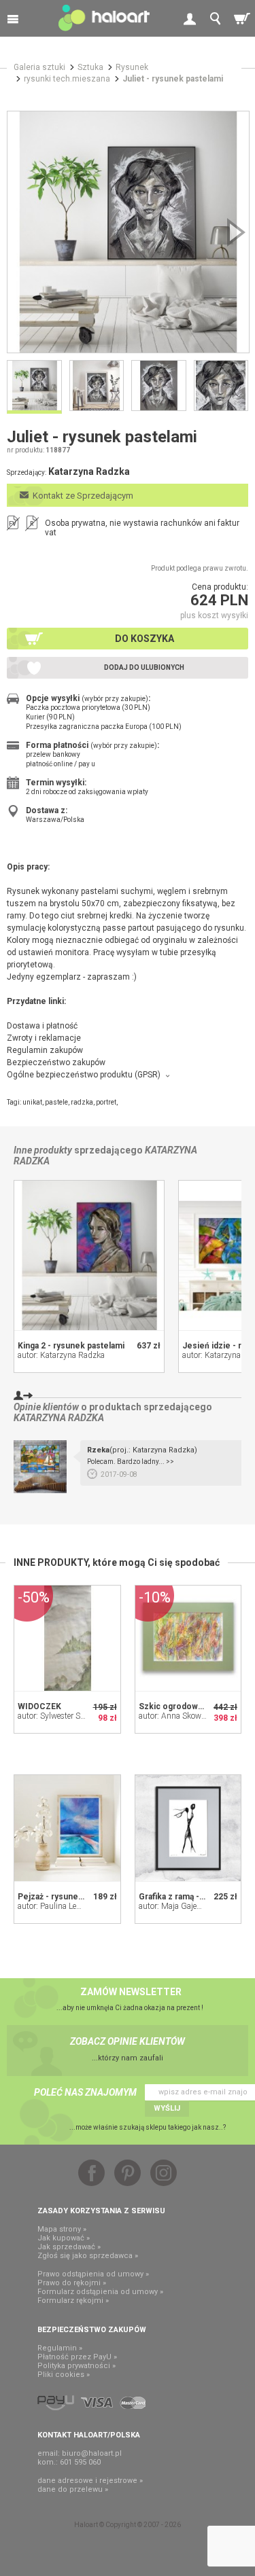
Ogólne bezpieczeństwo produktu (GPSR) (84, 1075)
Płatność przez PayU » (77, 2357)
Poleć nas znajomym (85, 2092)
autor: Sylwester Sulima (59, 1716)
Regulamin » (60, 2348)
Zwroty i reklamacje (44, 1038)
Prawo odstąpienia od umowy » (93, 2274)
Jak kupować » (64, 2238)
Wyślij (167, 2108)
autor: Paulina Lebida (55, 1906)
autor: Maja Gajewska (177, 1906)
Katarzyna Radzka (59, 1418)
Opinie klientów (46, 1407)
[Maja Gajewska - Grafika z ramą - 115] (188, 1828)
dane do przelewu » (73, 2489)
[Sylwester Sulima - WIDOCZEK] (67, 1639)
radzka (82, 1102)
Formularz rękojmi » (73, 2301)
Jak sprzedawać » (69, 2247)
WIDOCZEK (39, 1706)
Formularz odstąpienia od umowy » (100, 2292)
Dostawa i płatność (42, 1026)
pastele (56, 1102)
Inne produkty (43, 1150)
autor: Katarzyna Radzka (61, 1355)
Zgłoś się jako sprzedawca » (88, 2256)
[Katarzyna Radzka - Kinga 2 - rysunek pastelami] (89, 1255)
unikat (32, 1102)
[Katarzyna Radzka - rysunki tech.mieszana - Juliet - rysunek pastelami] (128, 232)
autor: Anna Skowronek (180, 1716)
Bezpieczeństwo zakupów (56, 1062)
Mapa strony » (62, 2229)
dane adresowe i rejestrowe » (90, 2481)
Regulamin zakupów (45, 1050)
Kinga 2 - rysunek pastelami (71, 1346)
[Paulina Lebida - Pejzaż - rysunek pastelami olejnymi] (67, 1828)
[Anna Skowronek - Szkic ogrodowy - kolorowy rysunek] (188, 1639)
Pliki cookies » (64, 2375)
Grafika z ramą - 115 (177, 1897)
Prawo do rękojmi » (72, 2283)
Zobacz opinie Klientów (128, 2041)
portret (106, 1102)
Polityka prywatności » (76, 2366)
